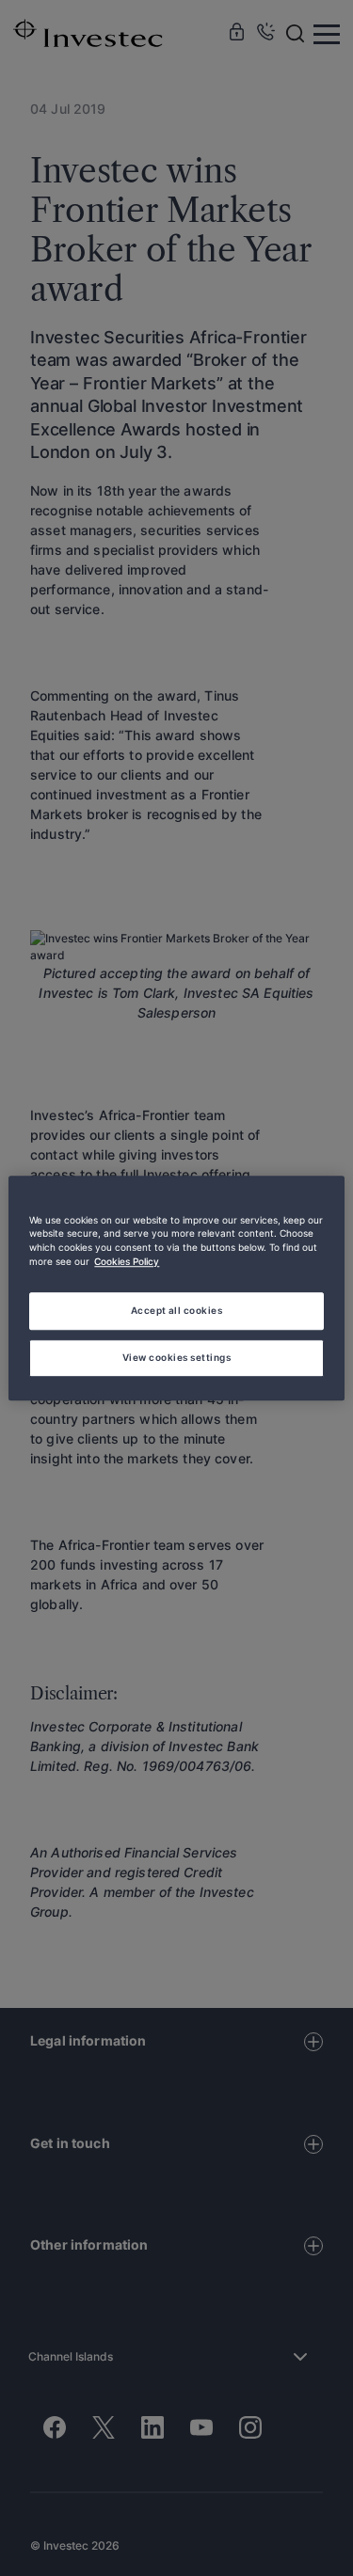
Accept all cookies (177, 1310)
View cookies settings (176, 1357)
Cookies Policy (127, 1262)
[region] (176, 1288)
